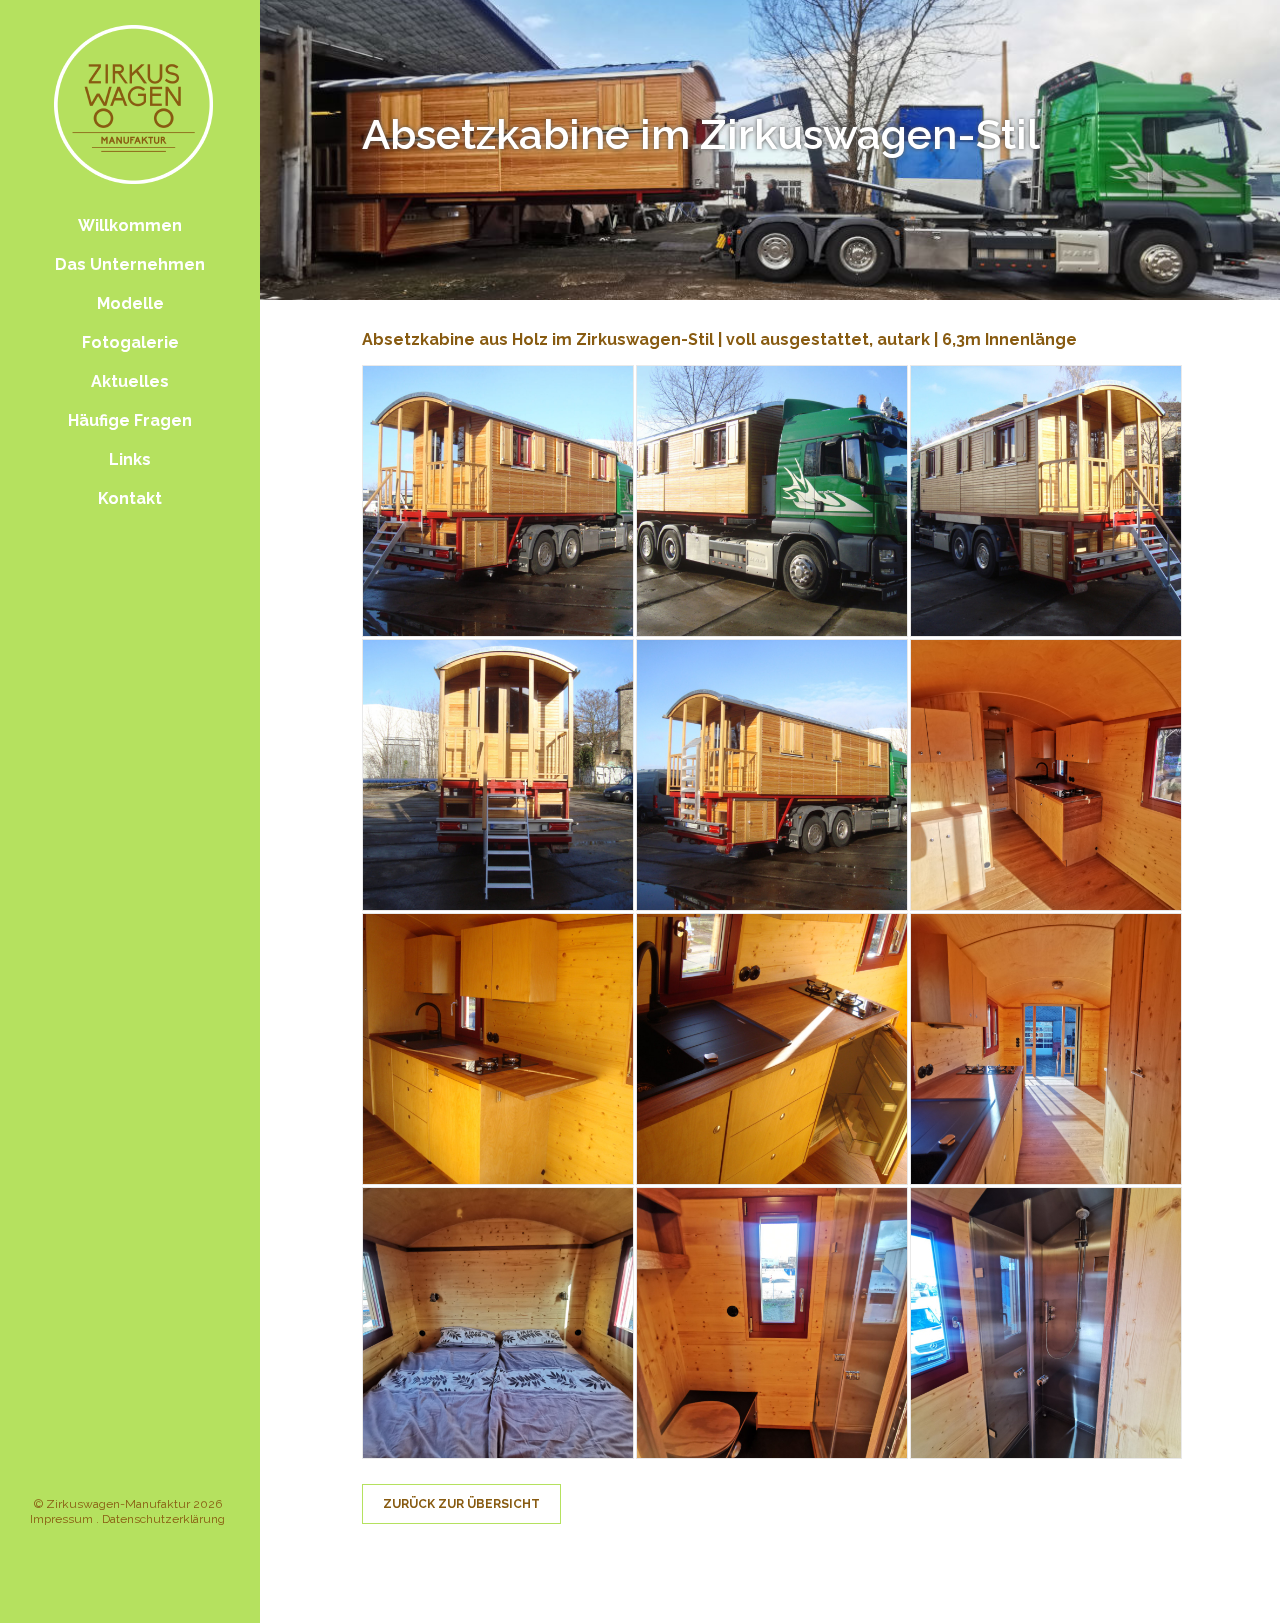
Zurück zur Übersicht (461, 1504)
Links (130, 459)
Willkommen (130, 225)
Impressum (61, 1519)
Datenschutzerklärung (163, 1519)
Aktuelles (130, 381)
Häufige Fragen (130, 420)
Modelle (130, 303)
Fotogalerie (130, 342)
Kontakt (130, 498)
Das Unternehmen (130, 264)
